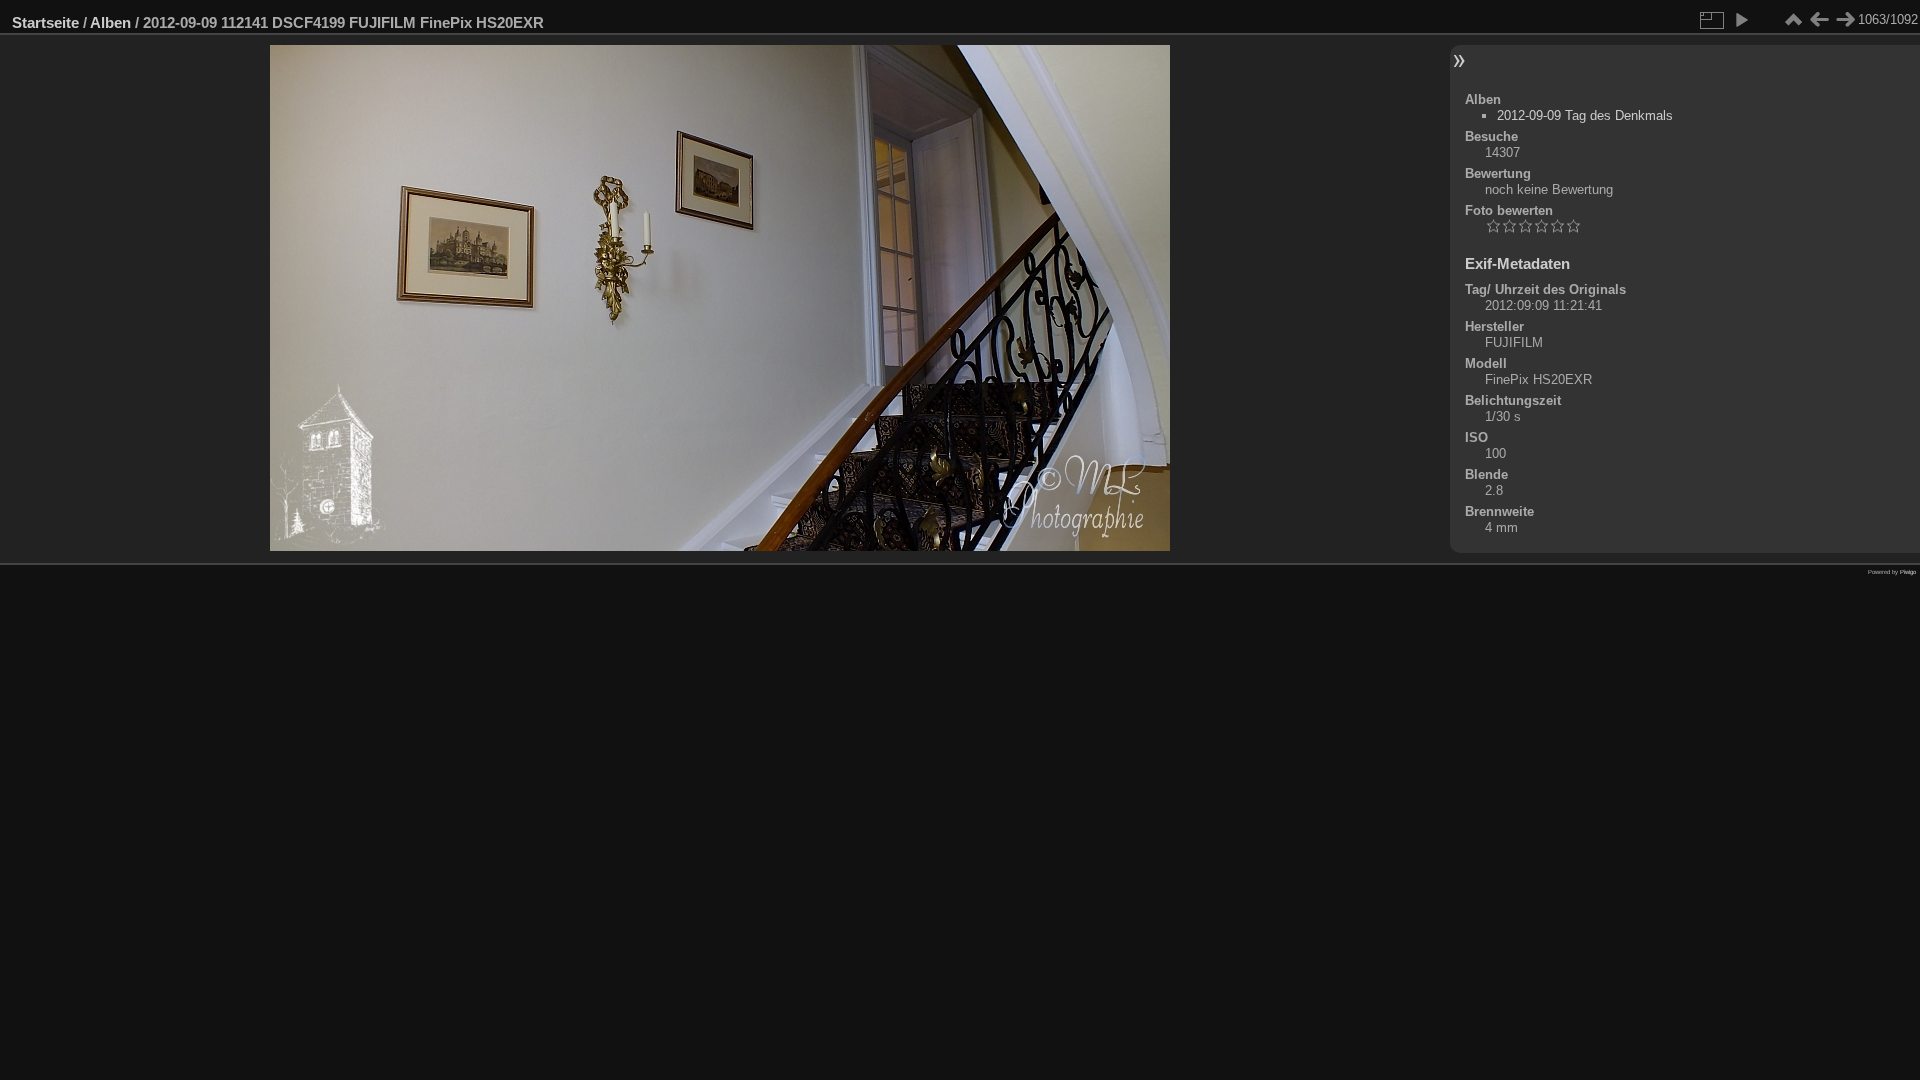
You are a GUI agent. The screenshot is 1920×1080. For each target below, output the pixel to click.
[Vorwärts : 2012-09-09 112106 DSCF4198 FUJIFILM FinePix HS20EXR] (1845, 20)
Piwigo (1908, 572)
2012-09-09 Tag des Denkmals (1585, 115)
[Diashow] (1741, 20)
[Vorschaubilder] (1793, 20)
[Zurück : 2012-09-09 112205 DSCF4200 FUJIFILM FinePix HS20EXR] (1819, 20)
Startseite (45, 22)
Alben (110, 22)
